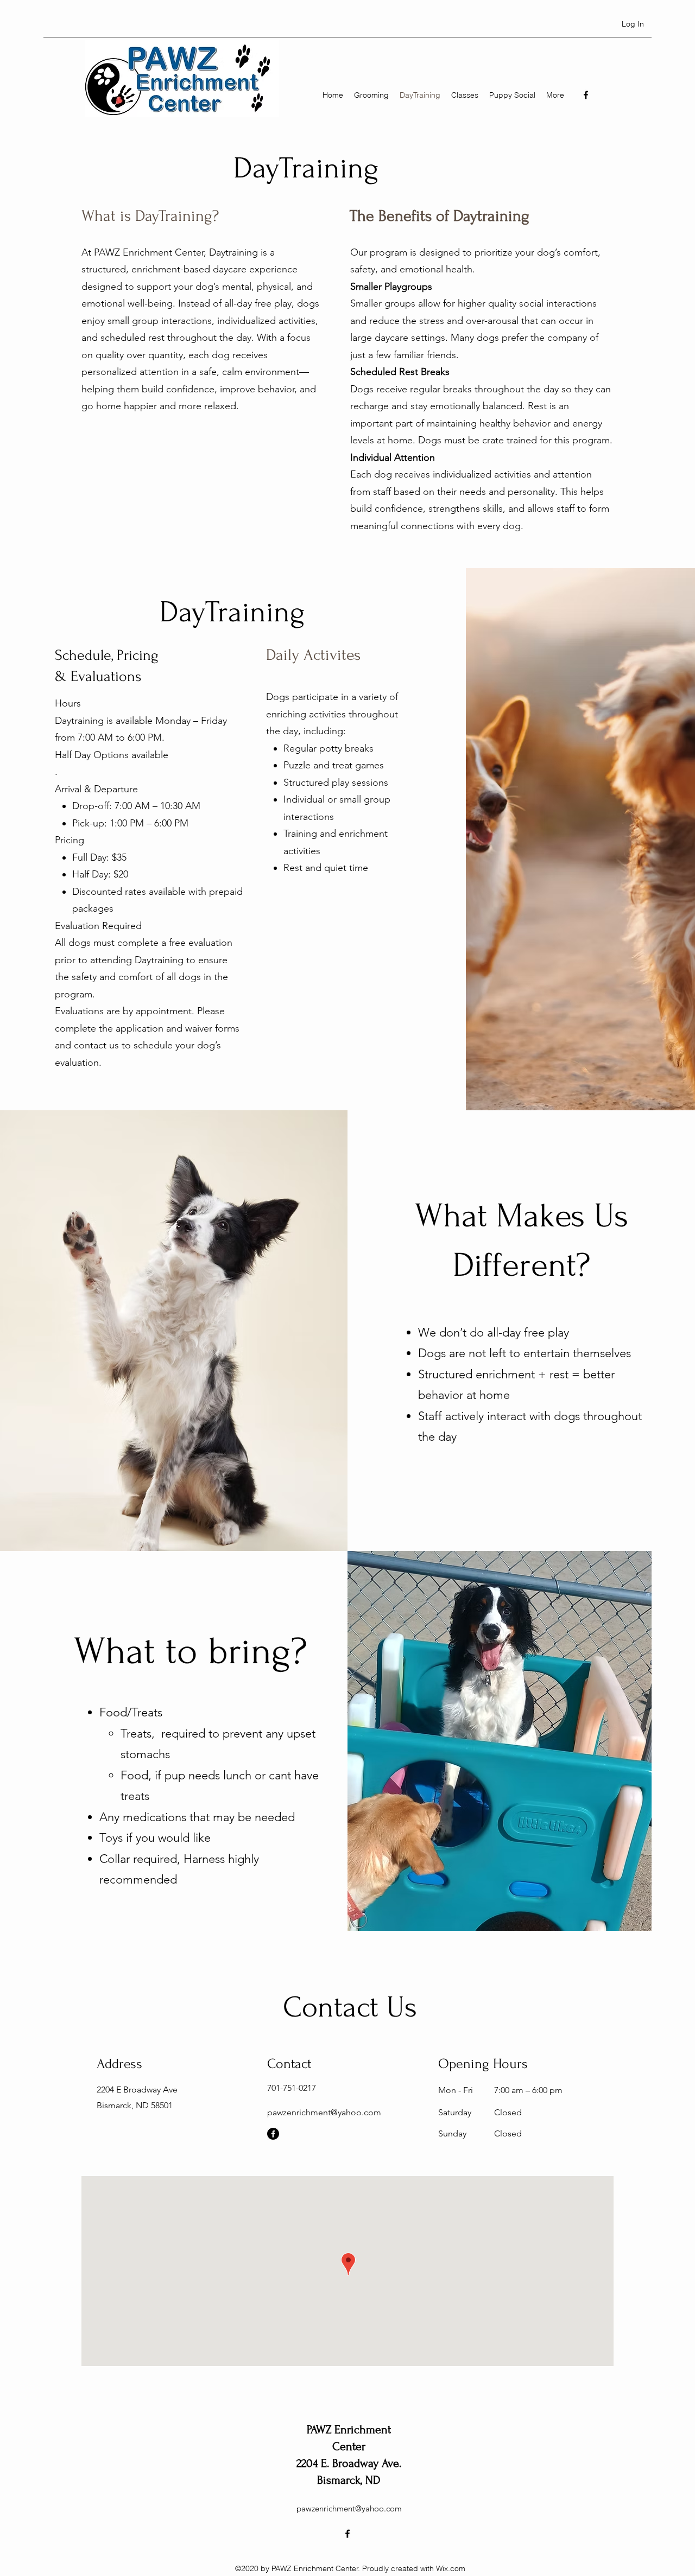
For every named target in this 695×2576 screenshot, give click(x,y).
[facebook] (586, 95)
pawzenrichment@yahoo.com (324, 2112)
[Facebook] (273, 2134)
